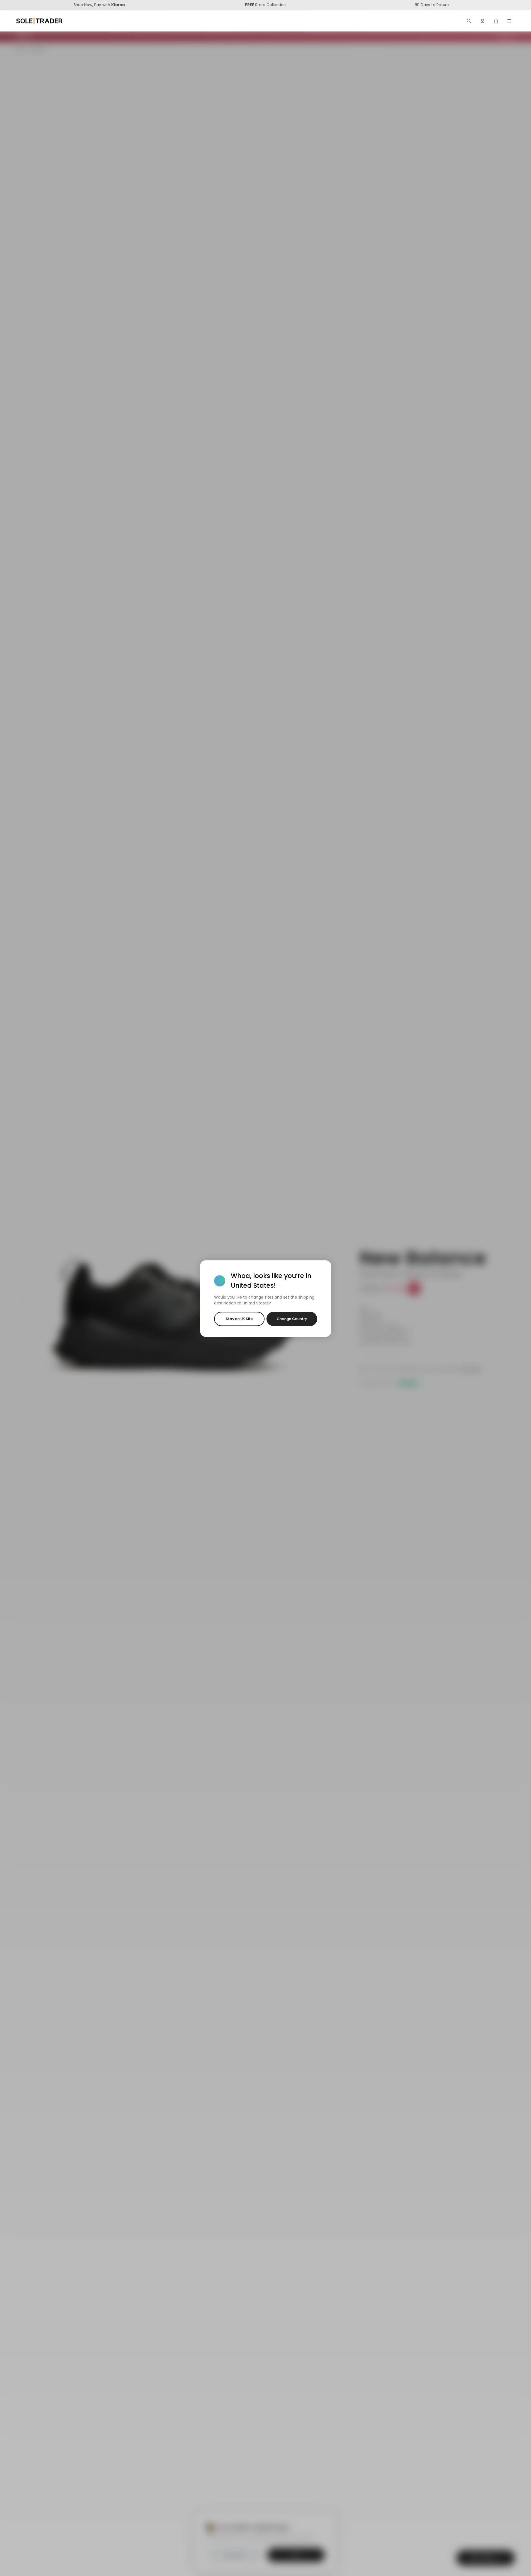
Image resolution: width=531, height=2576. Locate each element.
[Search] (469, 21)
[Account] (482, 21)
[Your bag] (496, 21)
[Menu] (509, 21)
